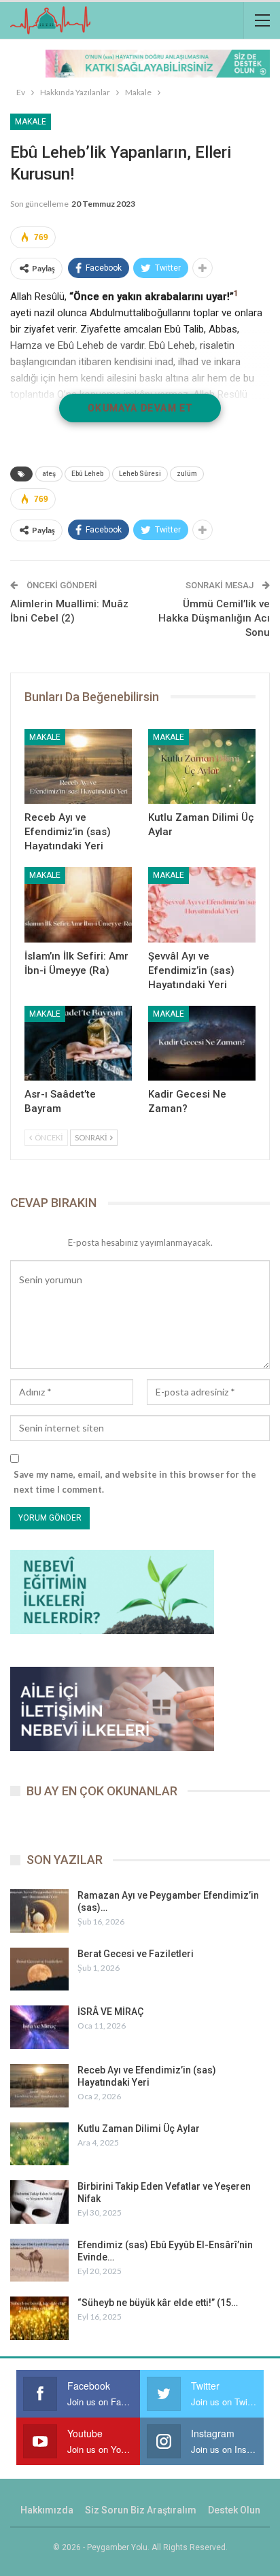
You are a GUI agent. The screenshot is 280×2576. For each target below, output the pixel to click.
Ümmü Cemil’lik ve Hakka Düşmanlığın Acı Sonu (214, 618)
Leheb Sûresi (140, 474)
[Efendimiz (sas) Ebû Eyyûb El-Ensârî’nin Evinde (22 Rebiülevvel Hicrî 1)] (39, 2260)
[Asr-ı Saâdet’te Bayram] (78, 1044)
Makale (31, 122)
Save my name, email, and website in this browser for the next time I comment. (135, 1482)
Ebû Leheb (87, 474)
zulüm (187, 474)
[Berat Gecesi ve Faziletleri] (39, 1969)
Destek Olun (234, 2510)
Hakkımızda (47, 2510)
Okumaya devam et (140, 408)
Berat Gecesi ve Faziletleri (136, 1954)
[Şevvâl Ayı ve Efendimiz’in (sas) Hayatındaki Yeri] (202, 905)
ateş (49, 474)
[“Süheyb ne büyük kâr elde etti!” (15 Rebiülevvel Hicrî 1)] (39, 2318)
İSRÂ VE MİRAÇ (110, 2012)
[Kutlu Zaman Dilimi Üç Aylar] (202, 767)
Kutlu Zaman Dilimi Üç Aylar (139, 2129)
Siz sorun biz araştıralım (141, 2510)
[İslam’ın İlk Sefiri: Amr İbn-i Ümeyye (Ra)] (78, 905)
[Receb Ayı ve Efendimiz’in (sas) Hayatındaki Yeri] (78, 767)
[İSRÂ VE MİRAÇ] (39, 2027)
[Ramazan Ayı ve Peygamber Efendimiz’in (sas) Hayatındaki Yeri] (39, 1911)
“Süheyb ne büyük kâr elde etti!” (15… (158, 2303)
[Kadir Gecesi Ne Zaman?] (202, 1044)
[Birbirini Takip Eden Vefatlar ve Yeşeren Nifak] (39, 2202)
